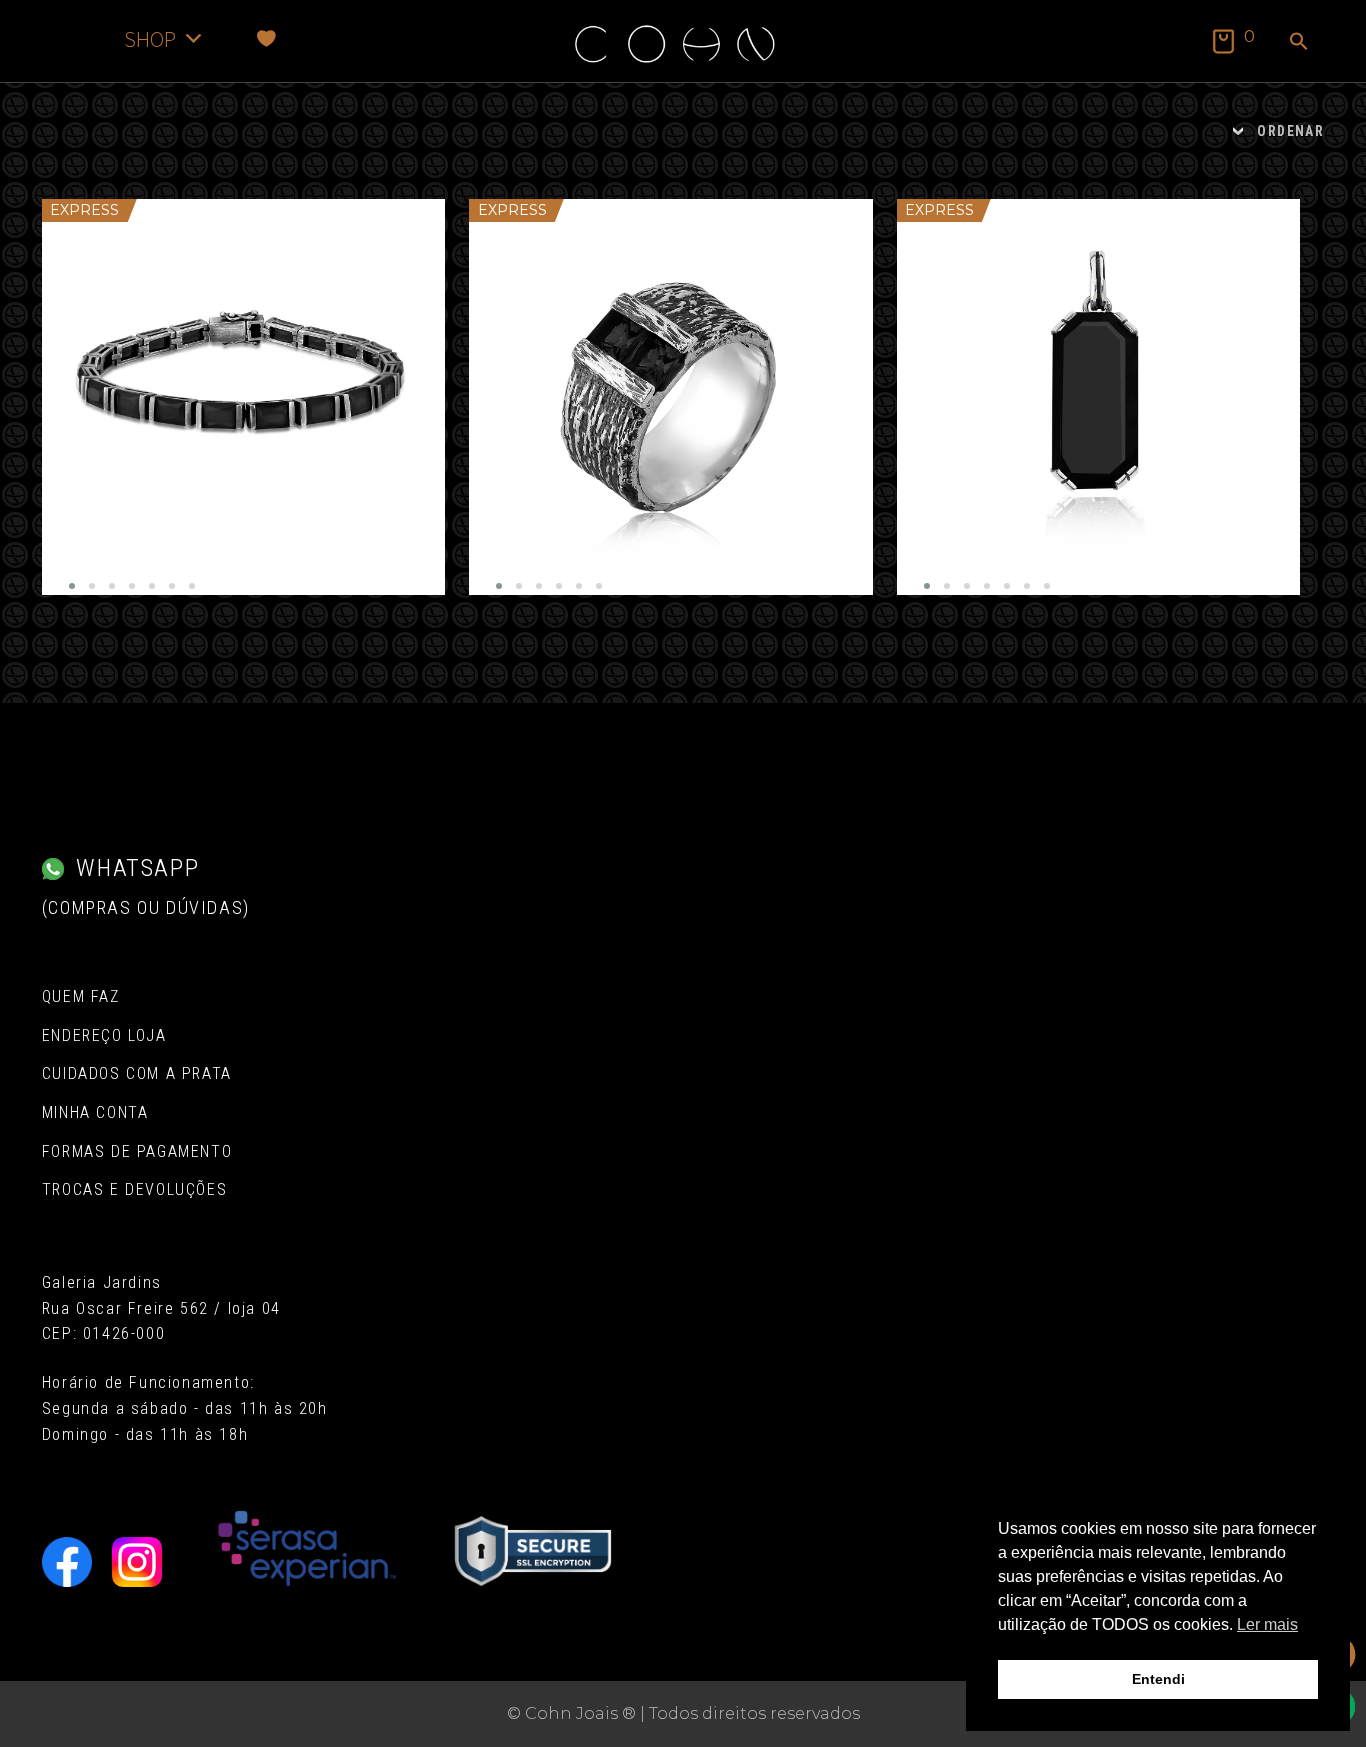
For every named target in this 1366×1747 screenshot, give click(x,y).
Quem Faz (81, 996)
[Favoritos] (266, 38)
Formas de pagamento (137, 1151)
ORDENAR (1290, 131)
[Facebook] (67, 1562)
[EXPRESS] (243, 397)
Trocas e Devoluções (134, 1189)
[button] (1299, 43)
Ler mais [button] (1267, 1624)
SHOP (150, 38)
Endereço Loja (104, 1035)
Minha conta (95, 1112)
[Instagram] (137, 1562)
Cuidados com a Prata (137, 1073)
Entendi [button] (1158, 1679)
